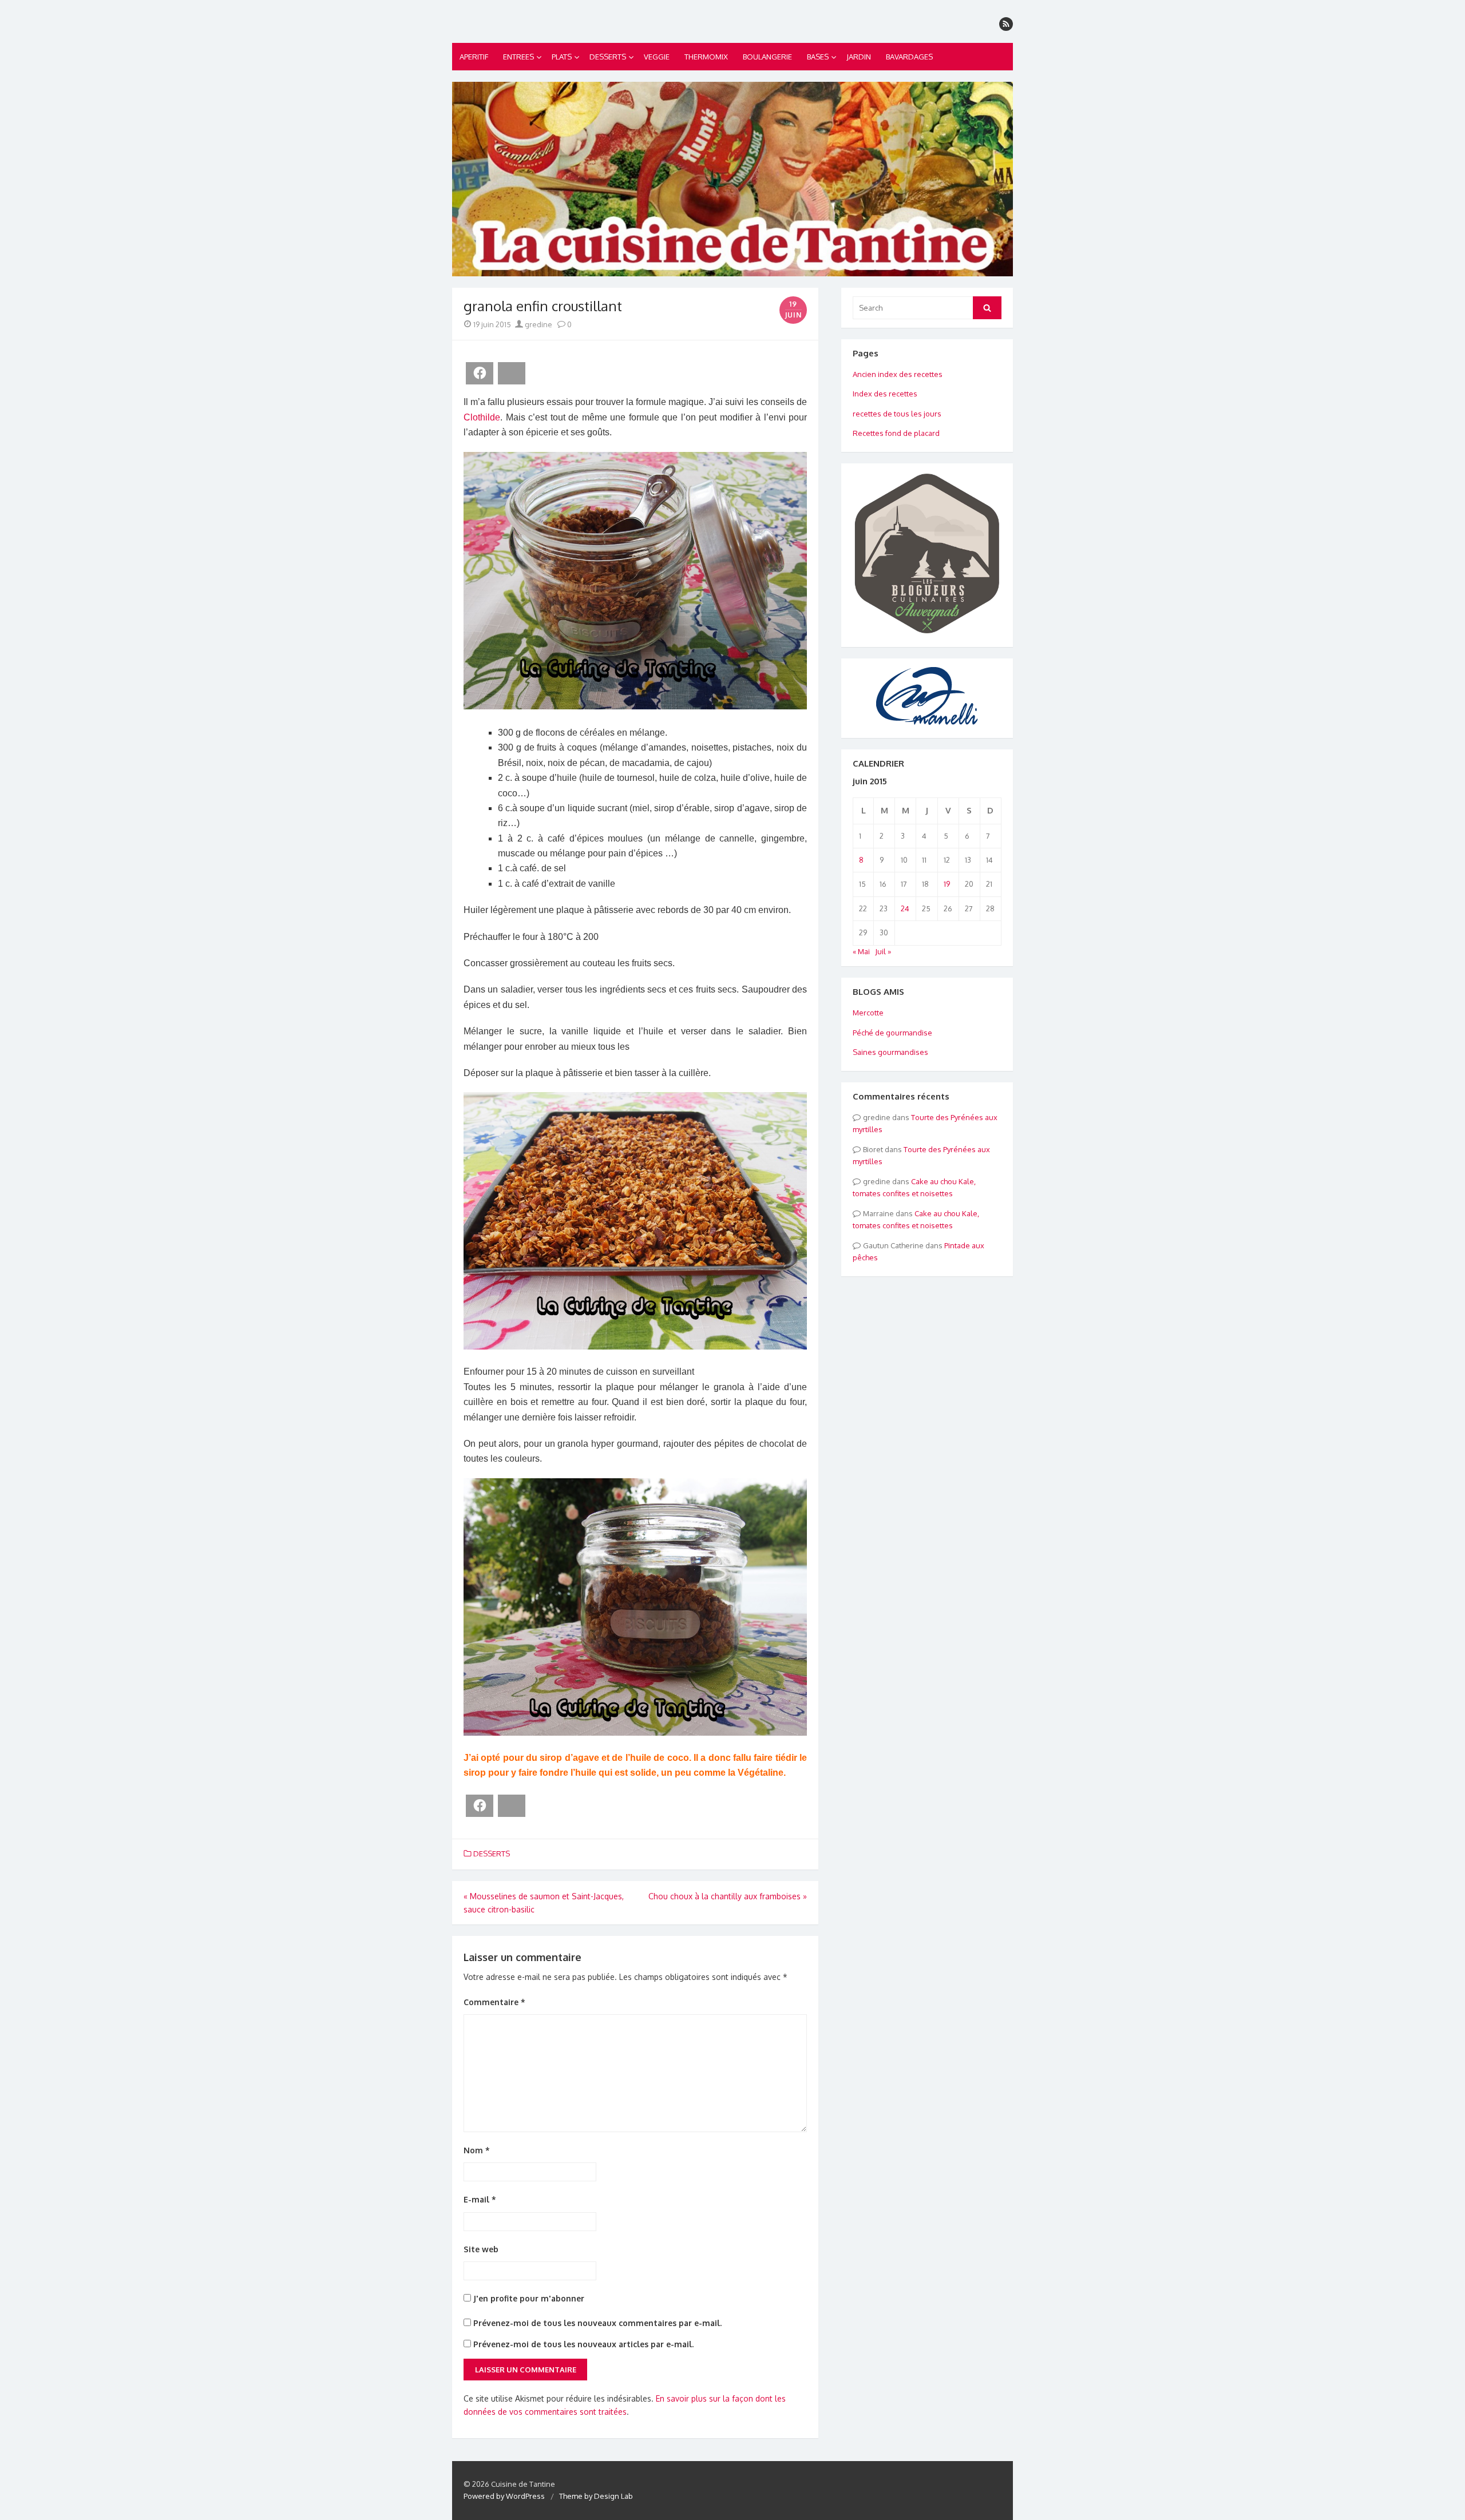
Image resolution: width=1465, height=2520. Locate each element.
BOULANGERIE (767, 57)
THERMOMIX (706, 57)
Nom (477, 2150)
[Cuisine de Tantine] (732, 179)
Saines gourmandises (890, 1052)
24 (905, 908)
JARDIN (859, 57)
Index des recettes (885, 394)
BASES (818, 57)
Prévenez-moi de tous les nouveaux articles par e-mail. (583, 2344)
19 (947, 884)
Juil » (883, 951)
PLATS (562, 57)
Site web (481, 2249)
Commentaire (494, 2002)
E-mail (480, 2199)
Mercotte (868, 1013)
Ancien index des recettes (898, 374)
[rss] (1006, 24)
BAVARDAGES (909, 57)
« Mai (861, 951)
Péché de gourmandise (892, 1033)
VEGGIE (657, 57)
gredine (538, 324)
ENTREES (518, 57)
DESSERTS (608, 57)
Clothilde (482, 417)
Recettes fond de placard (896, 433)
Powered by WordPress (504, 2496)
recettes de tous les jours (897, 414)
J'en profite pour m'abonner (528, 2298)
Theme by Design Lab (596, 2496)
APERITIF (474, 57)
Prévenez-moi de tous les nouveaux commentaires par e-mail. (597, 2323)
